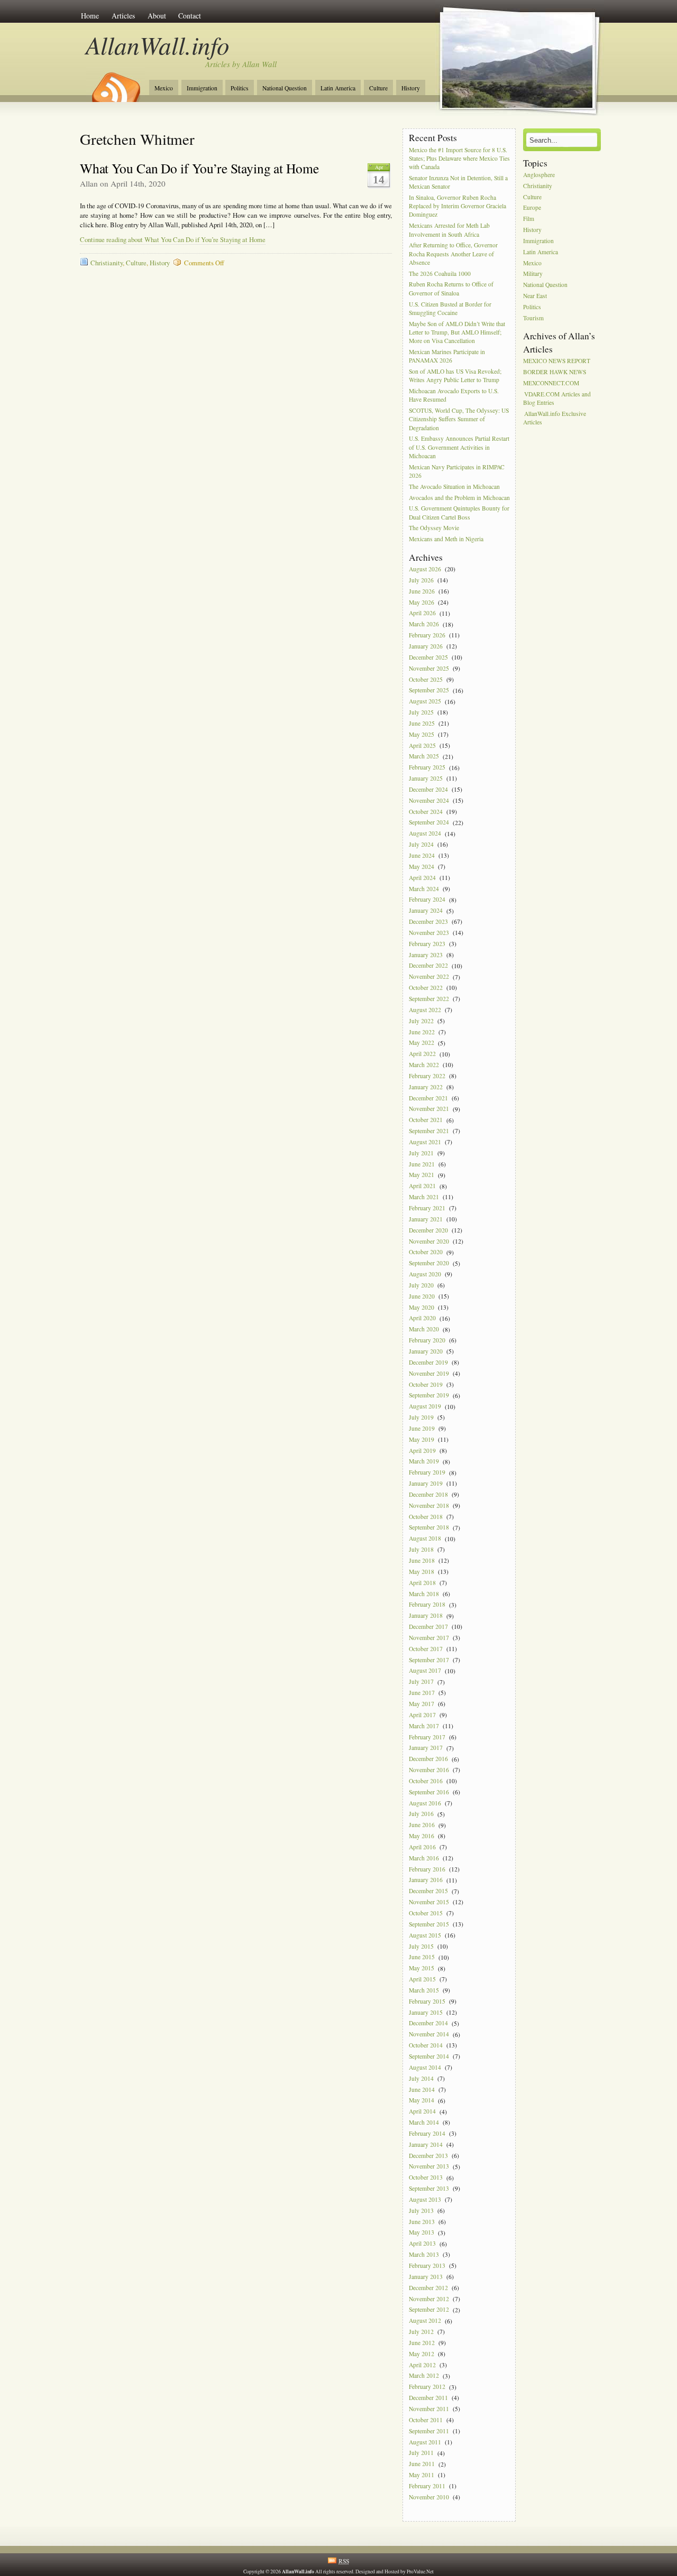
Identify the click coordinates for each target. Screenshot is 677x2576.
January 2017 (426, 1748)
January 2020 (426, 1351)
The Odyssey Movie (434, 528)
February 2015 (427, 2001)
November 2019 (429, 1373)
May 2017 (422, 1704)
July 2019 (421, 1417)
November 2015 (429, 1902)
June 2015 (422, 1957)
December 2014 (428, 2023)
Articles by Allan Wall (241, 64)
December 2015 (428, 1891)
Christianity (107, 263)
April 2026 (422, 613)
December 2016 (428, 1759)
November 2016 (429, 1770)
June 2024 (422, 855)
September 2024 (429, 823)
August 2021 (425, 1142)
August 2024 (425, 834)
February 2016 (427, 1869)
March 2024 (424, 889)
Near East (535, 296)
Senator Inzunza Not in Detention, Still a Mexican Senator (458, 182)
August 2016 (425, 1803)
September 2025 (429, 691)
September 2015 (429, 1924)
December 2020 (428, 1230)
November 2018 (429, 1505)
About (157, 16)
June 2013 (422, 2222)
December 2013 (428, 2156)
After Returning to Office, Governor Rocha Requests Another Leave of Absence (453, 254)
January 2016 (426, 1880)
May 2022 (422, 1043)
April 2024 (422, 878)
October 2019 (426, 1384)
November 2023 (429, 933)
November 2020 (429, 1241)
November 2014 (429, 2035)
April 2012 (422, 2365)
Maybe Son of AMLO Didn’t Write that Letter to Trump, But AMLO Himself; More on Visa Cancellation (457, 332)
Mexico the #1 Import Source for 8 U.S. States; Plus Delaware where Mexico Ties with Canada (459, 158)
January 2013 (426, 2277)
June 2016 (422, 1825)
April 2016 (422, 1847)
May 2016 (422, 1836)
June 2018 (422, 1560)
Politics (240, 88)
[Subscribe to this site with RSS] (115, 84)
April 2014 (422, 2112)
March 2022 (424, 1065)
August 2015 (425, 1935)
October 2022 (426, 988)
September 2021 (429, 1131)
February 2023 (427, 944)
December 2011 (428, 2398)
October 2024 (426, 812)
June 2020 (422, 1296)
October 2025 (426, 679)
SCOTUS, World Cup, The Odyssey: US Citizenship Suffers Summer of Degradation (459, 419)
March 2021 (424, 1197)
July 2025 (421, 712)
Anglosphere (539, 175)
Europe (532, 208)
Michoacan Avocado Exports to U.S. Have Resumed (454, 395)
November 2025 (429, 668)
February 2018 (427, 1605)
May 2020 (422, 1307)
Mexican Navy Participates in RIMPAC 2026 (457, 471)
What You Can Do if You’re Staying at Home (199, 168)
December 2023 (428, 921)
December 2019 (428, 1362)
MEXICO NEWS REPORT (557, 361)
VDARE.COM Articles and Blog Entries (557, 398)
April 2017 (422, 1715)
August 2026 (425, 569)
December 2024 (428, 789)
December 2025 (428, 657)
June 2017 (422, 1693)
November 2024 (429, 800)
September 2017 (429, 1660)
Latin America (338, 88)
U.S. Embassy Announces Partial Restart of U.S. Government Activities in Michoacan (459, 447)
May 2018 (422, 1572)
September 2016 (429, 1792)
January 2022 (426, 1087)
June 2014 (422, 2089)
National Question (285, 88)
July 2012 (421, 2332)
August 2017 (425, 1671)
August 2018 (425, 1539)
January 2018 (426, 1616)
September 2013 (429, 2188)
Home (90, 16)
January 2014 (426, 2144)
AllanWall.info (158, 45)
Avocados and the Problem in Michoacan (459, 498)
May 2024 (422, 867)
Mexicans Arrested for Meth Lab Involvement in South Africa (449, 230)
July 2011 (421, 2453)
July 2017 (421, 1682)
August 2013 (425, 2199)
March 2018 (424, 1594)
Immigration (202, 88)
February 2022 (427, 1076)
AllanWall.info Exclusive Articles (555, 418)
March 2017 (424, 1726)
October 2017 (426, 1649)
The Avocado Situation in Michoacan (454, 487)
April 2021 (422, 1186)
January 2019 (426, 1483)
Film (529, 219)
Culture (378, 88)
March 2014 (424, 2122)
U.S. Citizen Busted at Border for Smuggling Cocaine (450, 308)
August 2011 (425, 2442)
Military (533, 274)
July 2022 (421, 1021)
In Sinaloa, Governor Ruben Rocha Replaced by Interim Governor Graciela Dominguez (458, 206)
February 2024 (427, 900)
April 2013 (422, 2244)
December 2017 (428, 1627)
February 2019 (427, 1473)
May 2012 (422, 2354)
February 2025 (427, 768)
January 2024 (426, 911)
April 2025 (422, 745)
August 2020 (425, 1274)
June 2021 (422, 1164)
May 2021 (422, 1175)
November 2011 (429, 2409)
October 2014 (426, 2045)
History (411, 88)
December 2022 (428, 966)
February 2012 (427, 2387)
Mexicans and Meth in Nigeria (446, 539)
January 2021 (426, 1219)
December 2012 (428, 2288)
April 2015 (422, 1979)
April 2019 (422, 1451)
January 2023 (426, 955)
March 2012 (424, 2376)
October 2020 (426, 1252)
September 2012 (429, 2310)
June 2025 (422, 723)
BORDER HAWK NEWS (555, 372)
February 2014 (427, 2133)
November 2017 (429, 1638)
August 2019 (425, 1407)
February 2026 (427, 635)
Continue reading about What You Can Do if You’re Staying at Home (173, 240)
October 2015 (426, 1913)
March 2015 (424, 1990)
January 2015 (426, 2012)
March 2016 (424, 1858)
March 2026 (424, 624)
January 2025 (426, 778)
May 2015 (422, 1968)
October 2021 (426, 1120)
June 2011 (422, 2464)
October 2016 (426, 1781)
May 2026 (422, 602)
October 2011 (426, 2420)
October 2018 (426, 1517)
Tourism (533, 318)
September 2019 (429, 1396)
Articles (123, 16)
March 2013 (424, 2254)
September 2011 (429, 2431)
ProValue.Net (420, 2572)
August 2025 (425, 702)
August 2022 (425, 1010)
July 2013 (421, 2211)
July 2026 (421, 580)
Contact (190, 16)
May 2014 (422, 2101)
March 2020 (424, 1329)
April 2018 (422, 1583)
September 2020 (429, 1263)
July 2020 (421, 1285)
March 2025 (424, 757)
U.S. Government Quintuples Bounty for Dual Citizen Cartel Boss (459, 513)
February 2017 (427, 1737)
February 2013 (427, 2265)
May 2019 (422, 1439)
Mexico (164, 88)
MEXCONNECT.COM (551, 383)
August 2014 (425, 2067)
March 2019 (424, 1462)
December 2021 (428, 1098)
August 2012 (425, 2321)
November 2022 (429, 977)
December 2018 (428, 1494)
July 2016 (421, 1814)
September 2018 (429, 1528)
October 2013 (426, 2178)
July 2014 (421, 2078)
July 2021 (421, 1153)
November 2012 (429, 2299)
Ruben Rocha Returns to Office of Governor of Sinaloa (451, 289)
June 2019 (422, 1428)
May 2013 (422, 2233)
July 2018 (421, 1549)
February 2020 (427, 1340)
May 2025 (422, 734)
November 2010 (429, 2497)
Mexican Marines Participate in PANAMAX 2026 (447, 356)
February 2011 (427, 2486)
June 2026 (422, 591)
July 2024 (421, 844)
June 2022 (422, 1032)
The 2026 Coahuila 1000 (440, 274)
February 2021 (427, 1208)
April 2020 (422, 1318)
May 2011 (422, 2475)
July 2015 (421, 1946)
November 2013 (429, 2167)
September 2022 (429, 999)
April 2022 (422, 1054)
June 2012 (422, 2343)
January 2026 (426, 646)
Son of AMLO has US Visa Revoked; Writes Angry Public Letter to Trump (455, 376)
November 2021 (429, 1109)
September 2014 (429, 2056)
